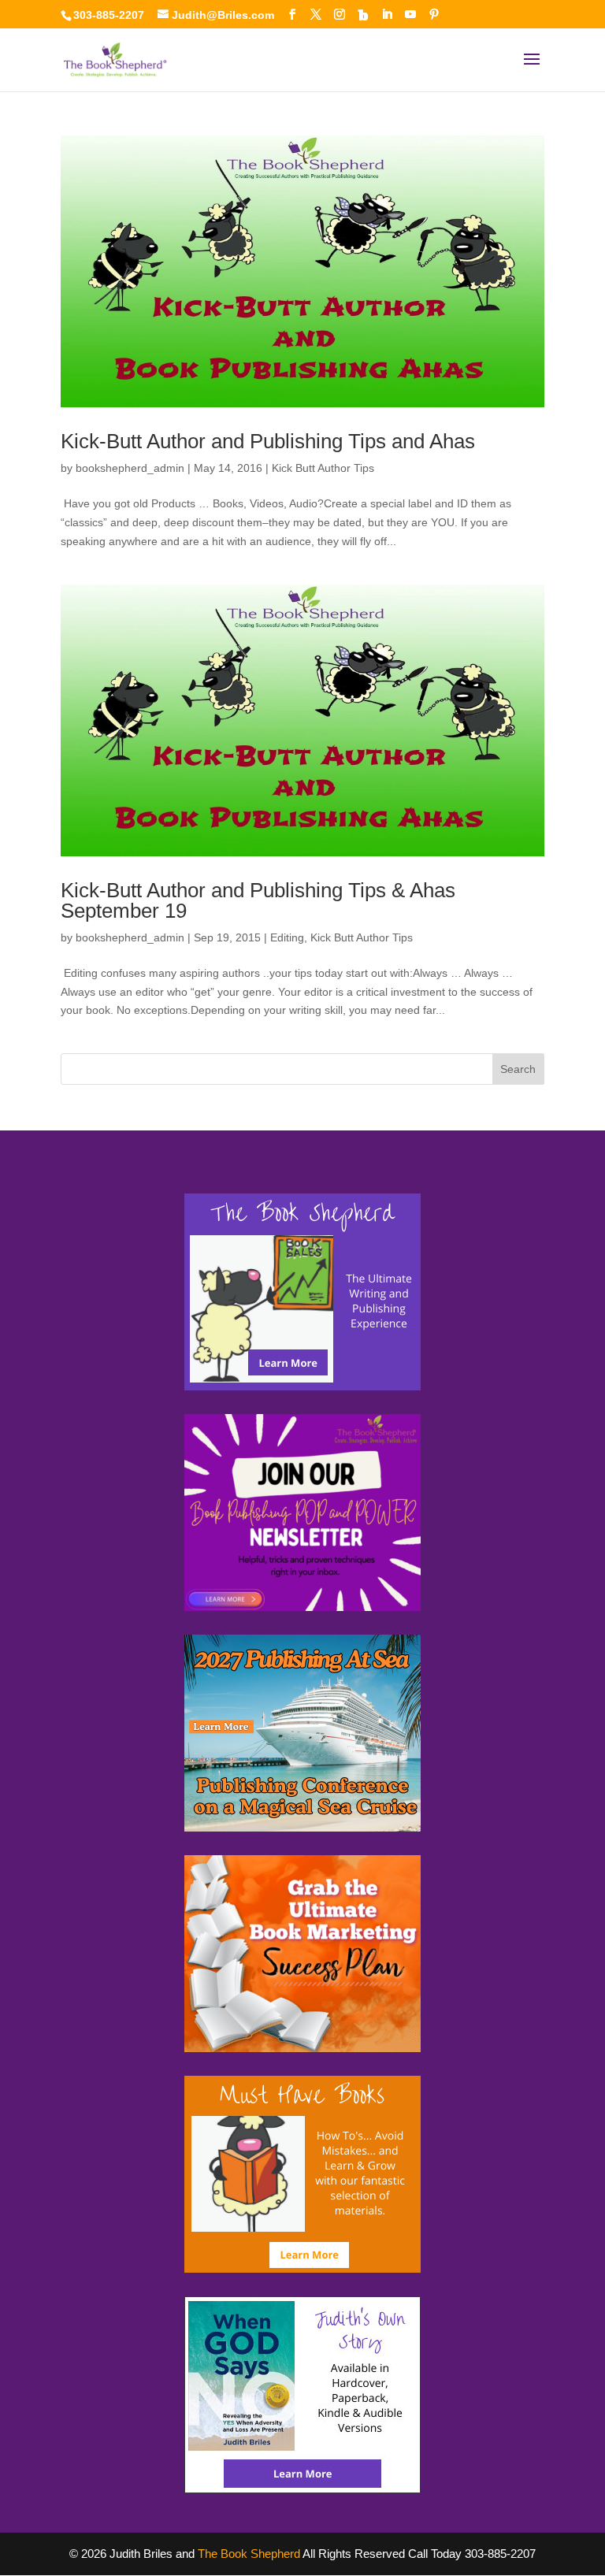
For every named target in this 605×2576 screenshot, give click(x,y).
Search (518, 1069)
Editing (287, 937)
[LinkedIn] (387, 15)
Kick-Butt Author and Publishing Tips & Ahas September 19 (258, 900)
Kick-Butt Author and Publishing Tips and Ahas (268, 441)
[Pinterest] (434, 15)
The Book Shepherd (249, 2554)
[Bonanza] (363, 15)
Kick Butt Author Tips (323, 468)
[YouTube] (410, 15)
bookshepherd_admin (130, 468)
